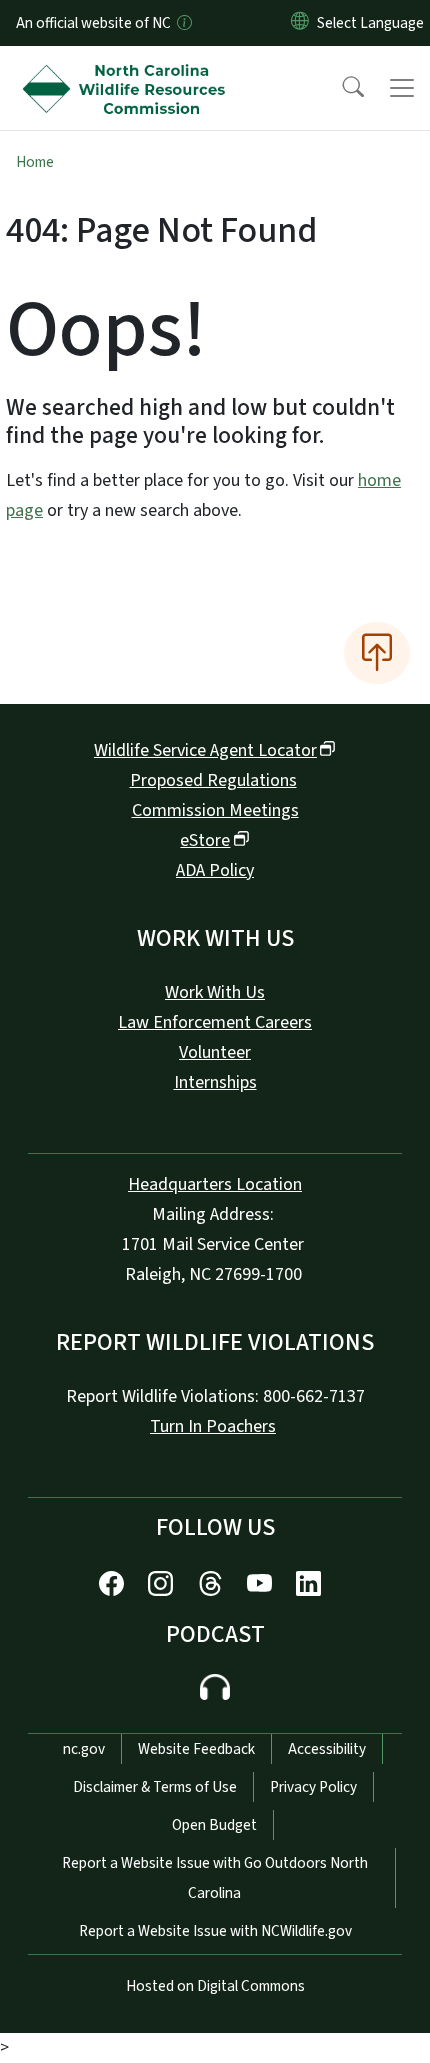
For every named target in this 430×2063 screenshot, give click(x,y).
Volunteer (215, 1052)
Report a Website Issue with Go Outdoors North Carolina (215, 1878)
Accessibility (327, 1749)
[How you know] (183, 23)
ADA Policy (215, 870)
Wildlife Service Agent (205, 750)
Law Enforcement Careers (215, 1022)
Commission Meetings (215, 810)
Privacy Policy (313, 1787)
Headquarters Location (215, 1184)
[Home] (128, 69)
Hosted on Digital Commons (215, 1986)
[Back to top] (377, 653)
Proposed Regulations (213, 780)
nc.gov (84, 1749)
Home (35, 162)
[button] (340, 88)
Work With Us (215, 992)
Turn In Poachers (213, 1426)
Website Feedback (196, 1749)
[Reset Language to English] (300, 23)
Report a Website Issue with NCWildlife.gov (215, 1931)
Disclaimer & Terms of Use (155, 1787)
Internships (215, 1082)
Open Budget (214, 1825)
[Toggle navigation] (402, 88)
